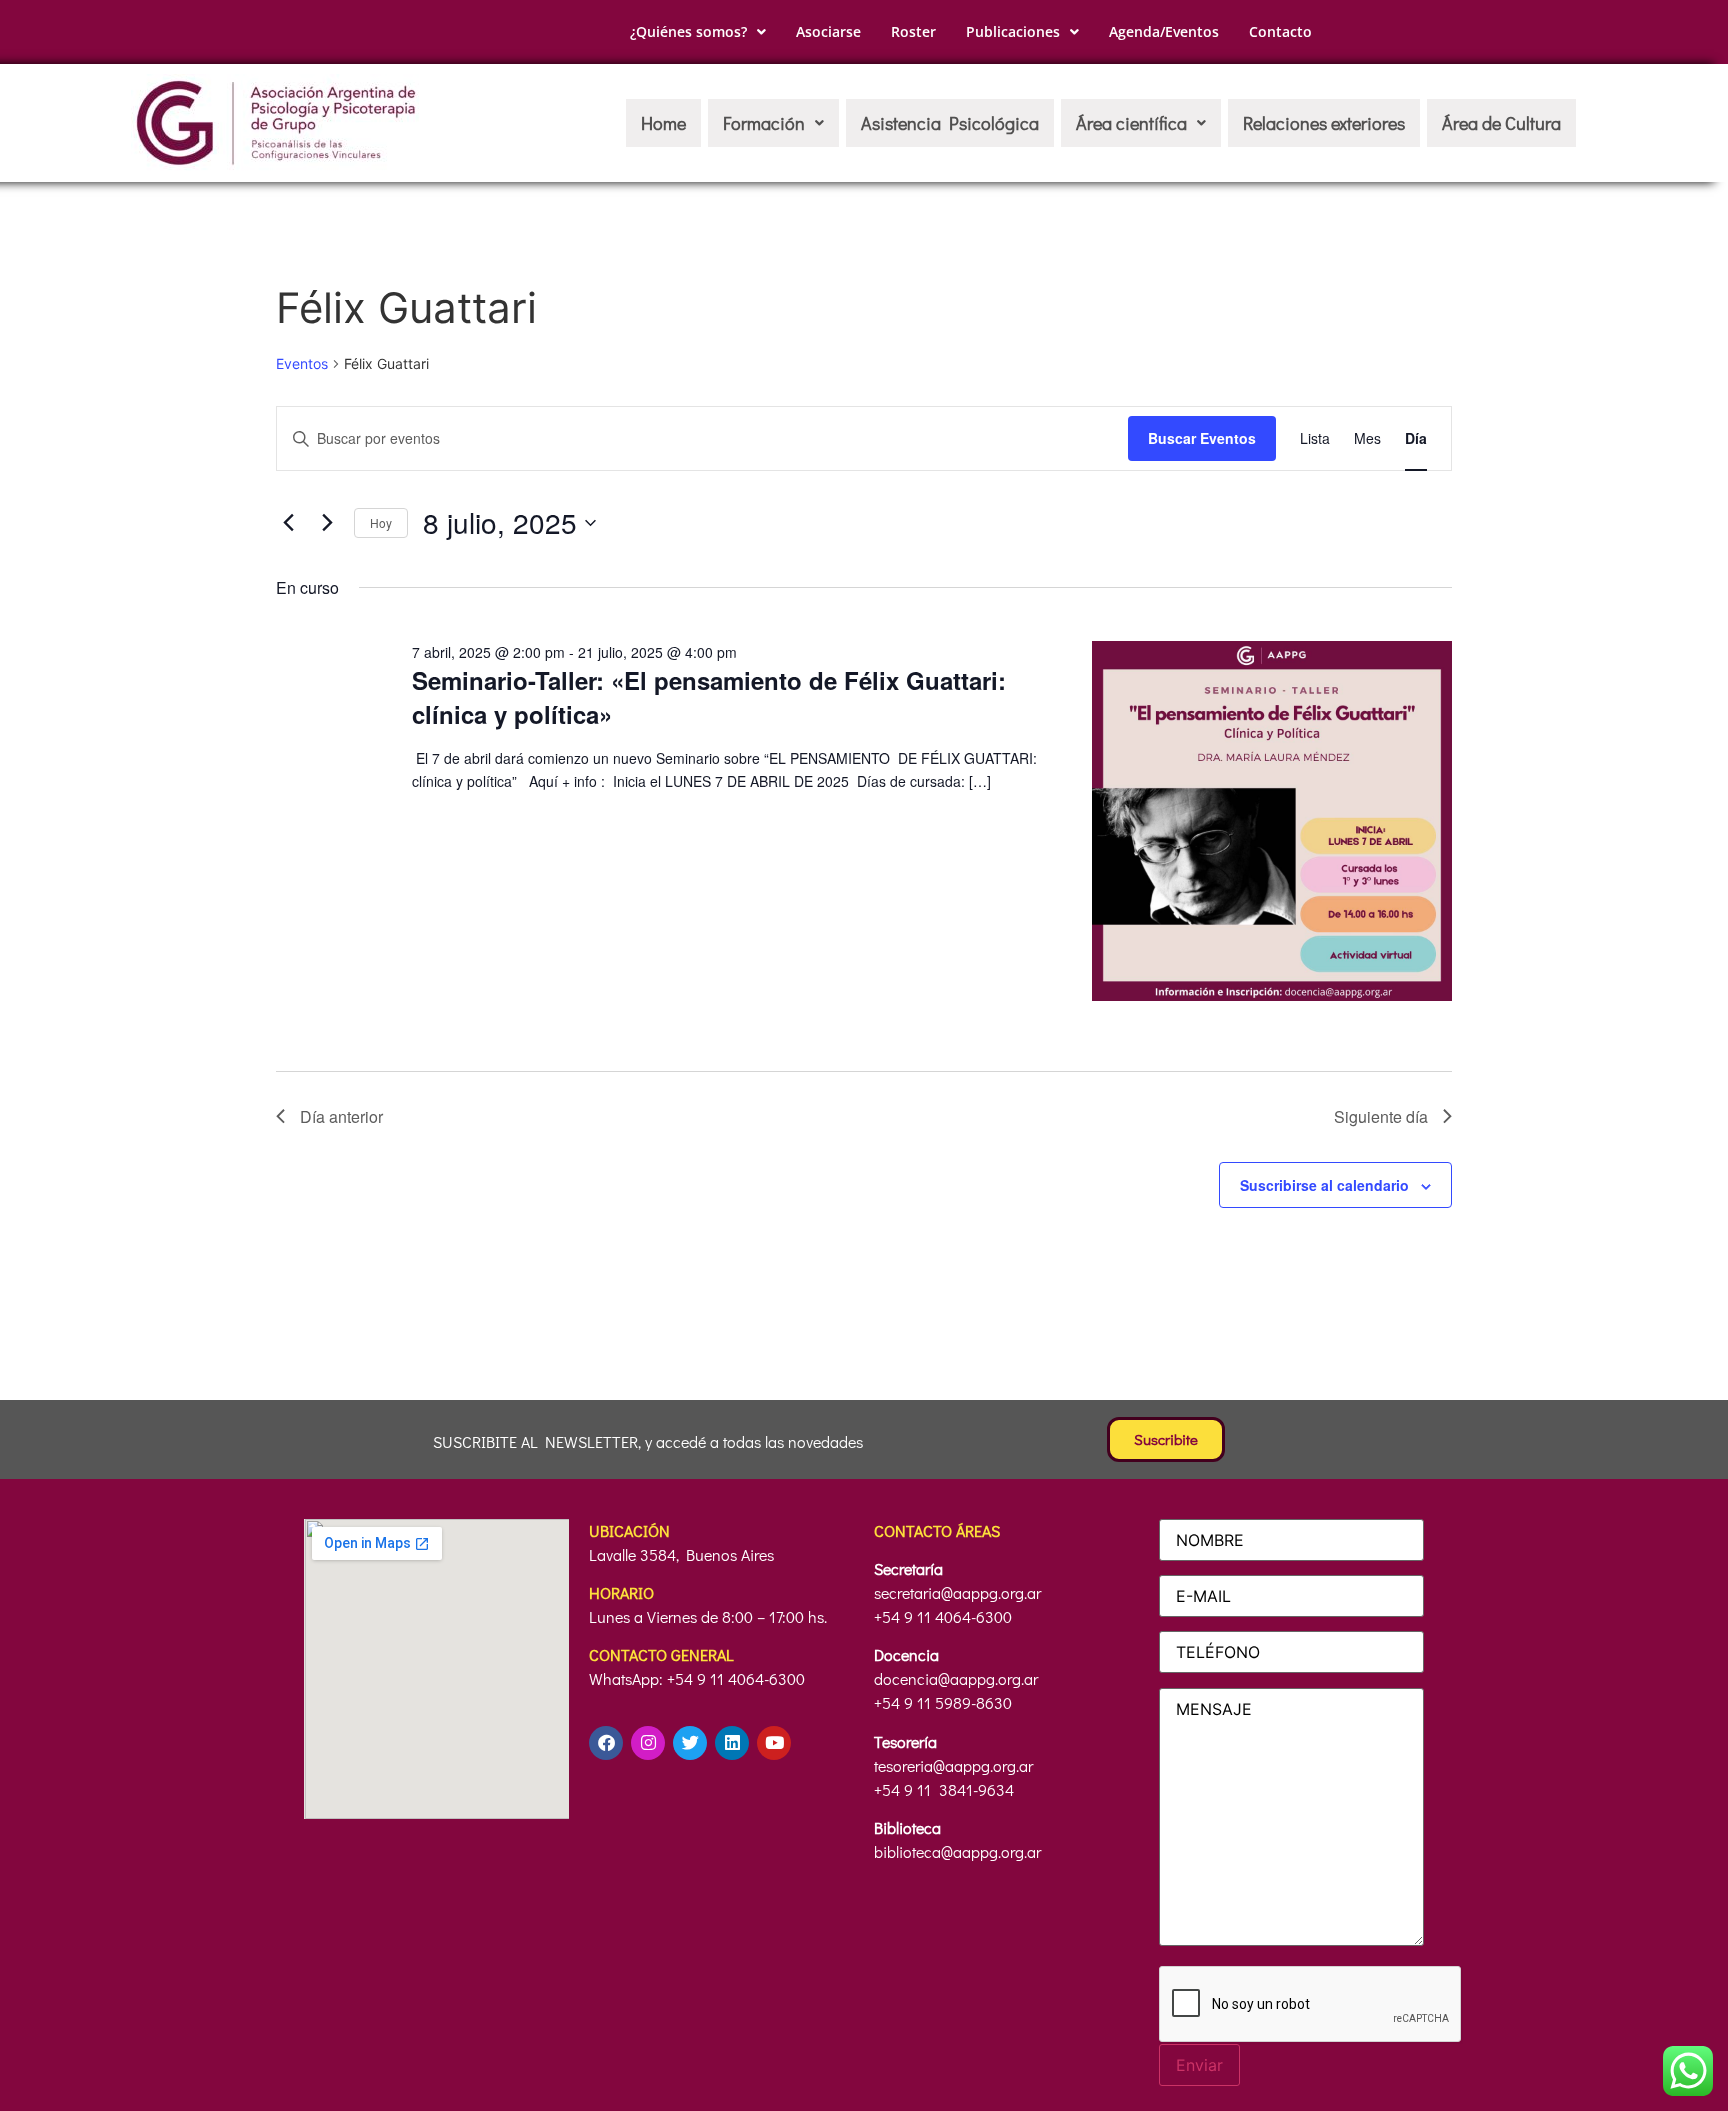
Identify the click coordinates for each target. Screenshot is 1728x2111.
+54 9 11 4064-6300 (943, 1616)
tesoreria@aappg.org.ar (953, 1765)
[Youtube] (774, 1743)
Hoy (381, 522)
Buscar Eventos (1202, 438)
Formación (764, 123)
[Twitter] (690, 1743)
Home (663, 123)
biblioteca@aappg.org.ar (957, 1851)
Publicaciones (1013, 31)
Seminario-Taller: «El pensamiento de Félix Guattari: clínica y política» (709, 697)
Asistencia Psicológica (950, 123)
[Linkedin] (732, 1743)
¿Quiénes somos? (688, 31)
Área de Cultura (1501, 123)
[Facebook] (606, 1743)
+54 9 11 (904, 1789)
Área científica (1131, 123)
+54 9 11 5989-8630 (943, 1702)
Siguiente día (1381, 1116)
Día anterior (341, 1116)
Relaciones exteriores (1324, 123)
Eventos (302, 363)
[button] (698, 32)
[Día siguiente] (327, 523)
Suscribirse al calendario (1324, 1185)
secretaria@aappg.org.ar (957, 1592)
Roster (913, 31)
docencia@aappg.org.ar (956, 1678)
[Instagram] (648, 1743)
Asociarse (828, 31)
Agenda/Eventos (1164, 31)
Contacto (1280, 31)
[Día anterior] (288, 523)
